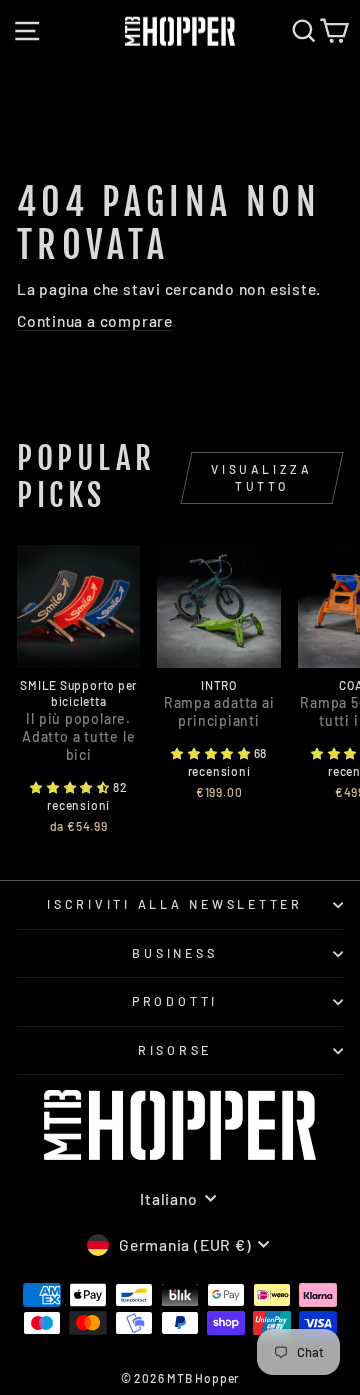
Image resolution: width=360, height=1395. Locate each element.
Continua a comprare (95, 320)
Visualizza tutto (261, 477)
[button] (71, 787)
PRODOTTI (175, 1001)
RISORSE (175, 1050)
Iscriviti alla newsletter (175, 904)
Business (174, 953)
